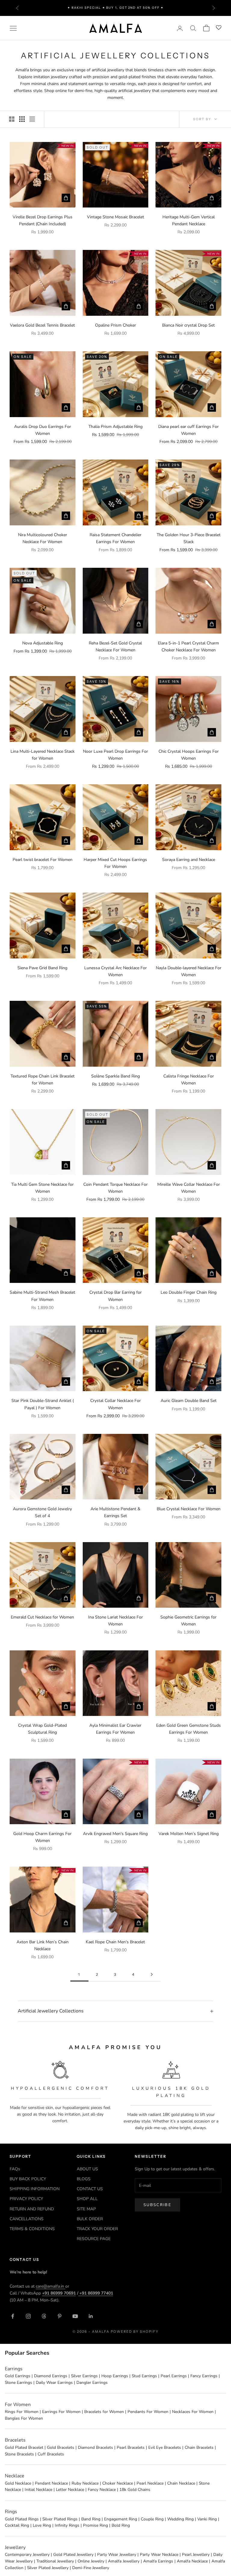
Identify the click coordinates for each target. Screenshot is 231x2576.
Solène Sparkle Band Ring (115, 1076)
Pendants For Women (148, 2412)
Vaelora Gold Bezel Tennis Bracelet (42, 325)
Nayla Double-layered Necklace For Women (189, 971)
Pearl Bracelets (131, 2447)
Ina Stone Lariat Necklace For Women (115, 1621)
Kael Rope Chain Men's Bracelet (115, 1942)
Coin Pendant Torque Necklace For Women (115, 1188)
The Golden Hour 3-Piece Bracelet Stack (189, 538)
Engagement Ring (121, 2519)
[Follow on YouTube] (75, 2316)
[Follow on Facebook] (13, 2316)
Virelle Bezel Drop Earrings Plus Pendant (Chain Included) (43, 220)
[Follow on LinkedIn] (91, 2316)
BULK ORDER (90, 2219)
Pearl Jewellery (196, 2554)
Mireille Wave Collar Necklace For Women (189, 1188)
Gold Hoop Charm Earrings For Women (42, 1837)
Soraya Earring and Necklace (189, 860)
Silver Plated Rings (60, 2519)
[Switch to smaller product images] (22, 119)
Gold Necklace (18, 2483)
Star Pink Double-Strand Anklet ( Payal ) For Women (43, 1404)
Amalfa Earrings (158, 2561)
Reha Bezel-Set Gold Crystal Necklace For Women (115, 647)
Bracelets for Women (104, 2412)
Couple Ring (152, 2519)
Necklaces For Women (193, 2412)
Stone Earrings (18, 2382)
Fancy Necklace (102, 2490)
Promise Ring (95, 2525)
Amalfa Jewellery (124, 2561)
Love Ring (42, 2525)
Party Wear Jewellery (117, 2554)
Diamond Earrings (51, 2376)
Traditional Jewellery (55, 2561)
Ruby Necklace (85, 2483)
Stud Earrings (144, 2376)
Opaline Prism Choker (115, 325)
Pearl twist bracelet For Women (43, 860)
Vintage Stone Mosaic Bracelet (115, 217)
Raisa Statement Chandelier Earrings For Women (115, 538)
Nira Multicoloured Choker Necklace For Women (43, 538)
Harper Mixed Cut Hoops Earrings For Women (115, 863)
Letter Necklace (70, 2490)
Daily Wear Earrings (54, 2382)
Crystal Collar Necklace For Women (115, 1404)
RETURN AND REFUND (32, 2209)
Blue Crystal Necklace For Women (189, 1509)
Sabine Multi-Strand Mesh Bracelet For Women (42, 1296)
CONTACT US (90, 2189)
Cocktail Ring (17, 2525)
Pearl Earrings (174, 2376)
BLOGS (84, 2179)
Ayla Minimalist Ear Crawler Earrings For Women (115, 1729)
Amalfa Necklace (192, 2561)
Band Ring (91, 2519)
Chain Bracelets (199, 2447)
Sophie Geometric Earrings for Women (188, 1621)
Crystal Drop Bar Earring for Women (115, 1296)
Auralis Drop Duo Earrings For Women (43, 430)
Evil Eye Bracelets (165, 2447)
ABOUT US (87, 2169)
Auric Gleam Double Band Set (189, 1401)
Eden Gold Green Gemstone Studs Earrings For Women (188, 1729)
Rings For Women (22, 2412)
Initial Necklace (38, 2490)
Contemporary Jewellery (27, 2554)
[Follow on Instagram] (28, 2316)
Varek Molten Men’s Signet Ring (189, 1834)
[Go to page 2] (152, 1974)
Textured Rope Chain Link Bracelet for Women (43, 1080)
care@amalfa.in (51, 2286)
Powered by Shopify (135, 2332)
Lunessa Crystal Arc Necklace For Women (115, 971)
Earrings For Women (61, 2412)
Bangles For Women (24, 2418)
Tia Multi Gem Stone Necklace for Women (42, 1188)
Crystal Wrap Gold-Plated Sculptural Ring (42, 1729)
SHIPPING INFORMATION (35, 2189)
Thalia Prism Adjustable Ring (115, 427)
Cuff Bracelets (51, 2454)
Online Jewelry (91, 2561)
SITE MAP (86, 2209)
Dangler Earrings (92, 2382)
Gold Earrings (18, 2376)
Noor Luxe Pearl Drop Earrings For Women (115, 755)
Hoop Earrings (115, 2376)
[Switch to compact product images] (32, 119)
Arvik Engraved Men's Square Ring (115, 1834)
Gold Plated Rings (22, 2519)
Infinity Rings (67, 2525)
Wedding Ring (180, 2519)
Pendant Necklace (51, 2483)
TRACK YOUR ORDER (97, 2229)
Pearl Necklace (150, 2483)
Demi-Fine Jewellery (91, 2568)
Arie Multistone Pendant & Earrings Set (115, 1512)
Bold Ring (121, 2525)
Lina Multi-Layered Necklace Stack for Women (43, 755)
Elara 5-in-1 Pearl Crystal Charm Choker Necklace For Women (188, 647)
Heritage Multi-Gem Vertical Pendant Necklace (189, 220)
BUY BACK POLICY (28, 2179)
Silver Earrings (84, 2376)
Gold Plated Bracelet (24, 2447)
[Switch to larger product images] (12, 119)
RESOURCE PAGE (94, 2239)
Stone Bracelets (19, 2454)
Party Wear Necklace (159, 2554)
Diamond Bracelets (95, 2447)
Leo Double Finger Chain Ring (189, 1292)
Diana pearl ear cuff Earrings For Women (188, 430)
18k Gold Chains (135, 2490)
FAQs (15, 2169)
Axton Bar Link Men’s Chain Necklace (43, 1945)
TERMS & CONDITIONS (32, 2229)
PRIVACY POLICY (26, 2199)
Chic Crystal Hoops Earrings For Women (189, 755)
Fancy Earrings (204, 2376)
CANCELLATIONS (27, 2219)
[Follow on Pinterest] (60, 2316)
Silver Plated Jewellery (48, 2568)
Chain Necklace (181, 2483)
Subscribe (157, 2205)
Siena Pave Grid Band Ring (42, 968)
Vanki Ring (207, 2519)
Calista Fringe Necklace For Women (189, 1080)
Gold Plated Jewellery (73, 2554)
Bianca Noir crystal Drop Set (188, 325)
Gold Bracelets (61, 2447)
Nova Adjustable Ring (43, 643)
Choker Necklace (118, 2483)
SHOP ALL (87, 2199)
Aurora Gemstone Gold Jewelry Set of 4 (42, 1512)
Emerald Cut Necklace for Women (42, 1617)
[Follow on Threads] (44, 2316)
